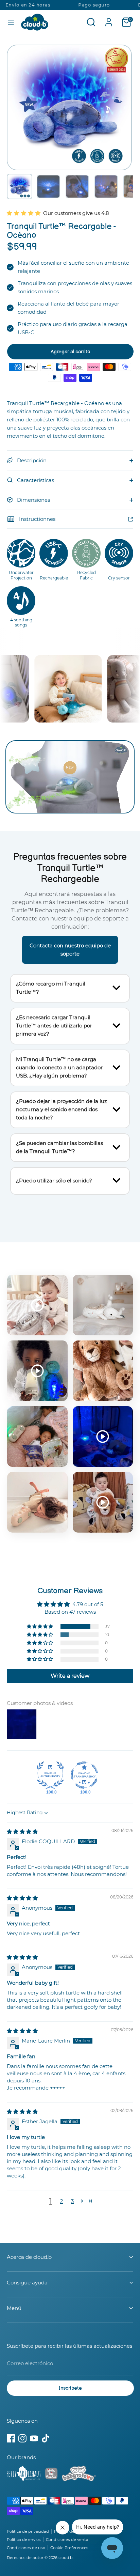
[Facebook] (11, 2438)
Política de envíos (24, 2540)
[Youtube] (34, 2438)
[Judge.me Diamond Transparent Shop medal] (84, 1775)
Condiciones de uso (26, 2548)
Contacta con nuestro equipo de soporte (70, 950)
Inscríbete (70, 2388)
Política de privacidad (28, 2531)
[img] (22, 1832)
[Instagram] (22, 2438)
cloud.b (66, 2558)
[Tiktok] (46, 2438)
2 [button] (62, 2201)
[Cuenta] (109, 19)
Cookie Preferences (69, 2548)
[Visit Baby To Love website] (79, 2475)
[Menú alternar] (11, 22)
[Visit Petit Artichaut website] (24, 2474)
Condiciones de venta (67, 2540)
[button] (20, 187)
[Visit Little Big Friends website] (51, 2475)
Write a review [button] (70, 1676)
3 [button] (72, 2201)
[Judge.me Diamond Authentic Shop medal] (50, 1775)
